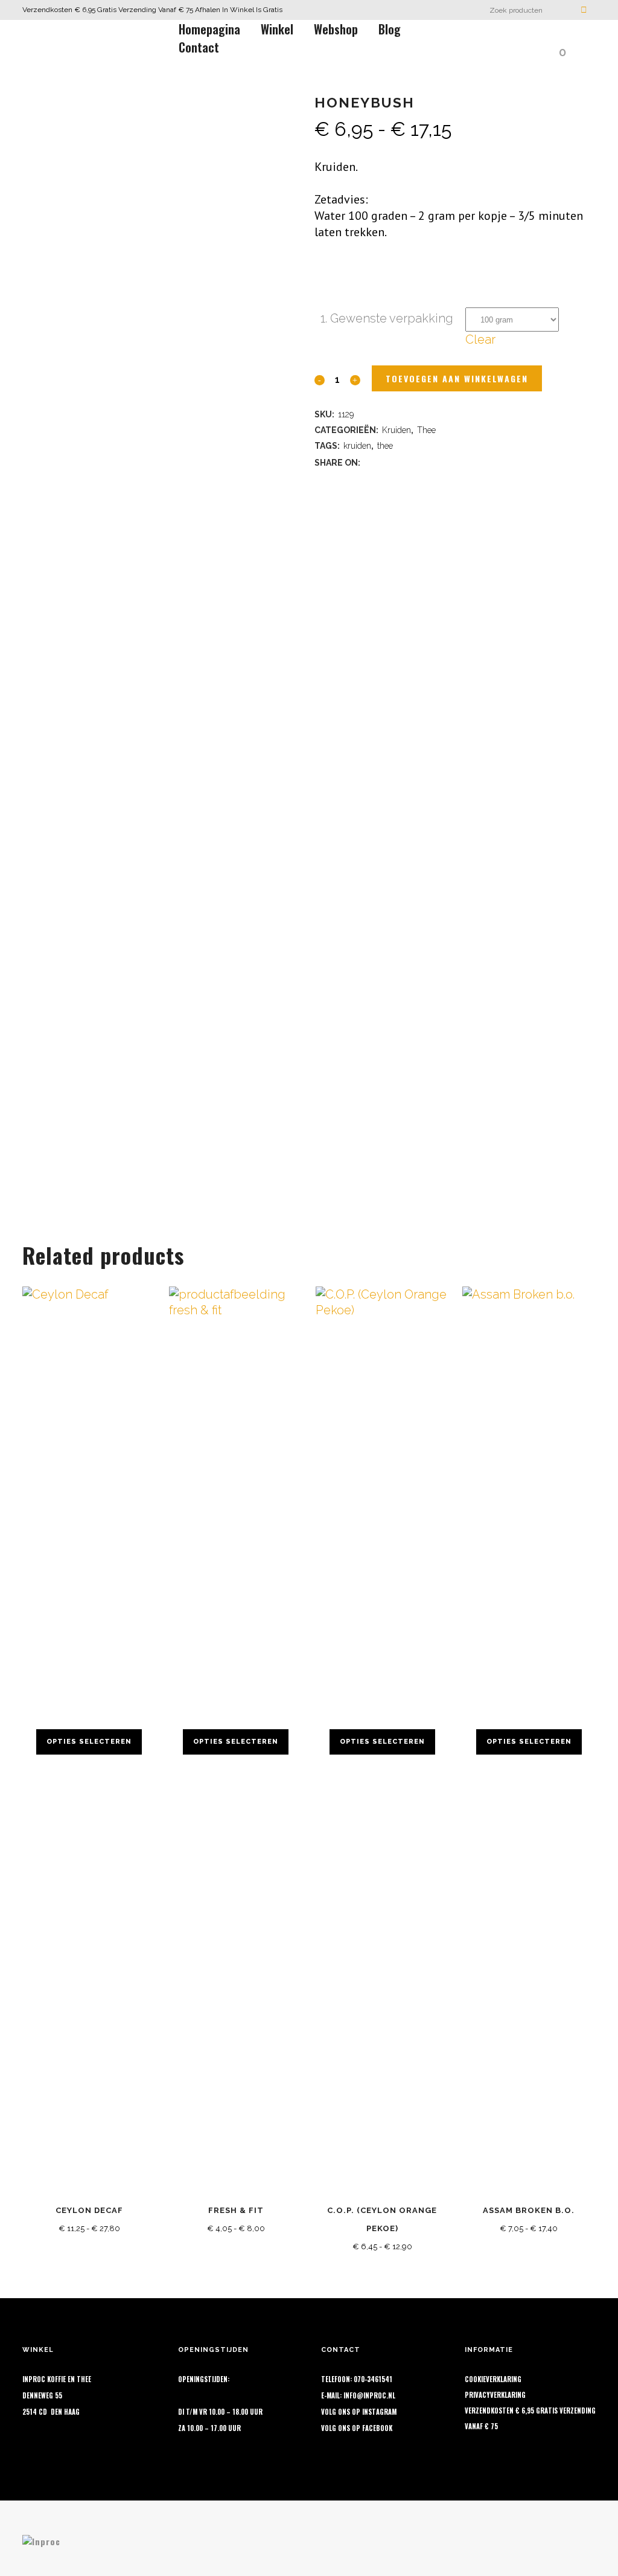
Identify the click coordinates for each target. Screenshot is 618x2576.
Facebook (377, 2428)
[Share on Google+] (401, 461)
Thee (426, 430)
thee (385, 446)
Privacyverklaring (495, 2395)
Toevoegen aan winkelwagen (457, 378)
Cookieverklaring (493, 2379)
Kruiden (397, 430)
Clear (480, 339)
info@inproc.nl (369, 2395)
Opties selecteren (89, 1742)
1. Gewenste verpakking (387, 318)
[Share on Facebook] (370, 461)
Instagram (379, 2412)
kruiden (357, 446)
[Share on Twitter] (386, 461)
